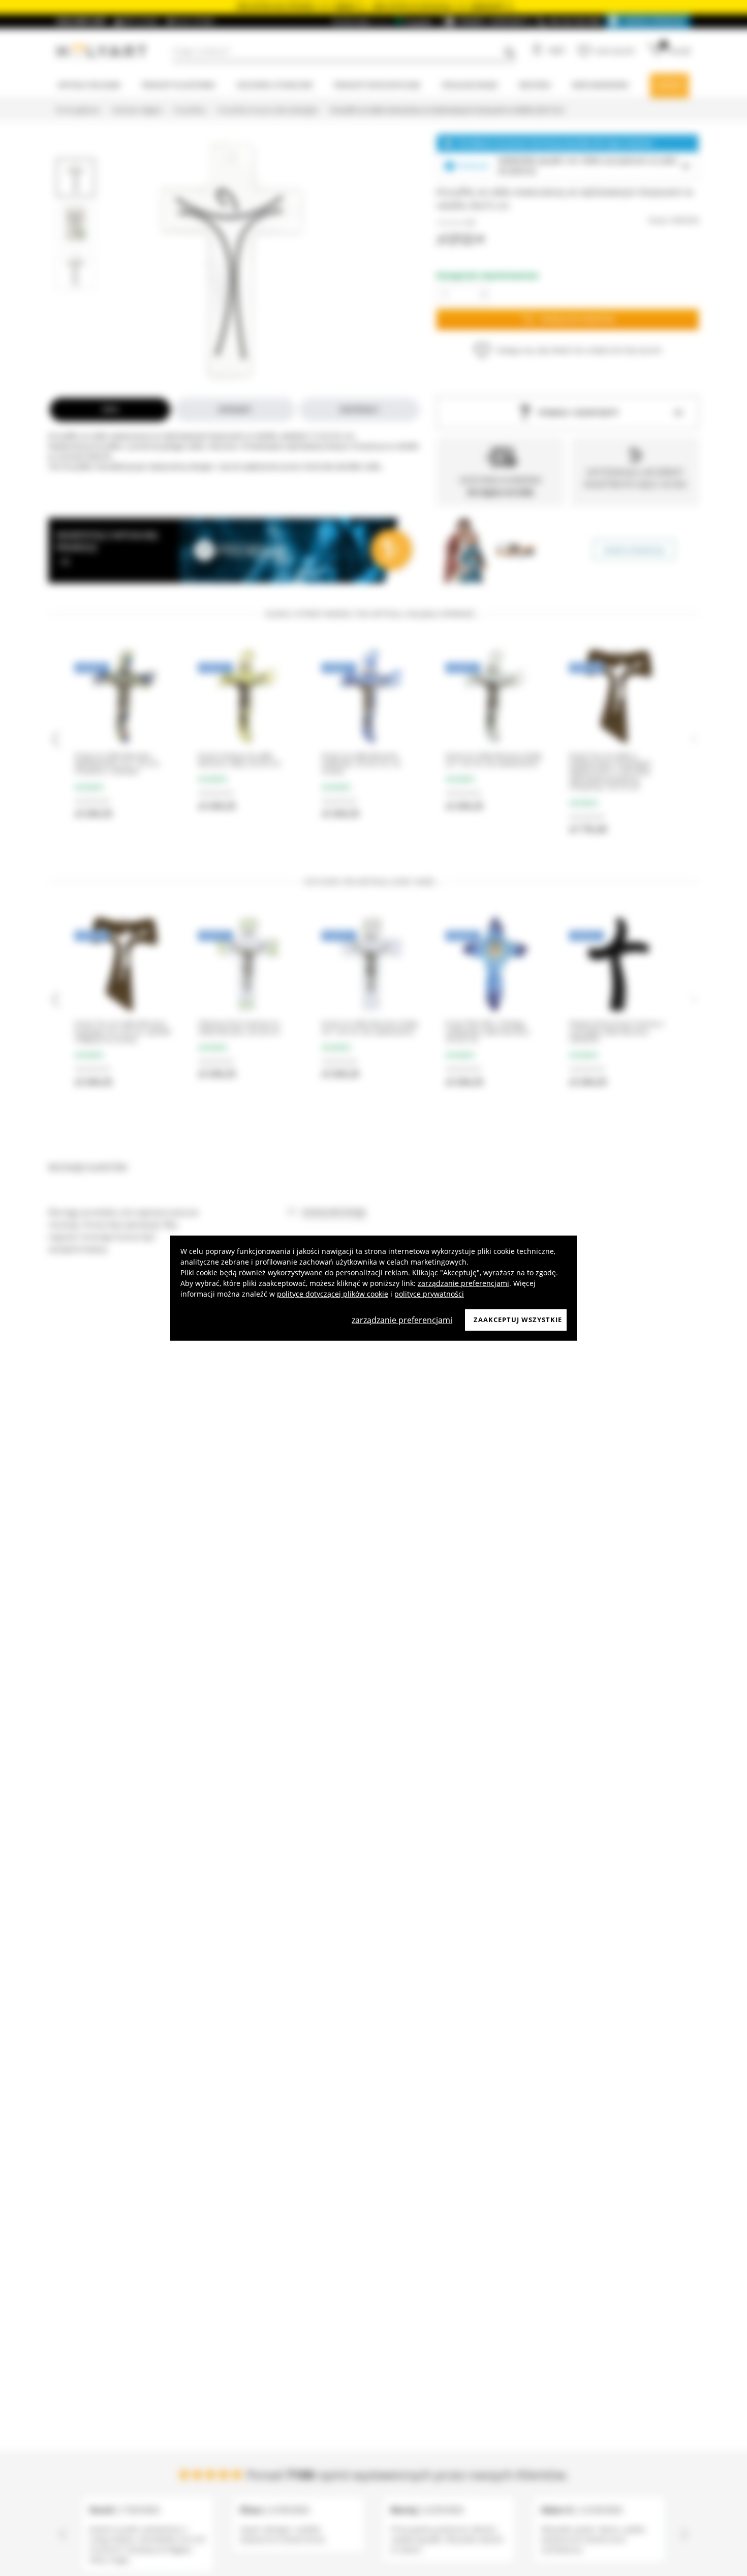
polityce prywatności (429, 1294)
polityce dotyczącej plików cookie (333, 1294)
